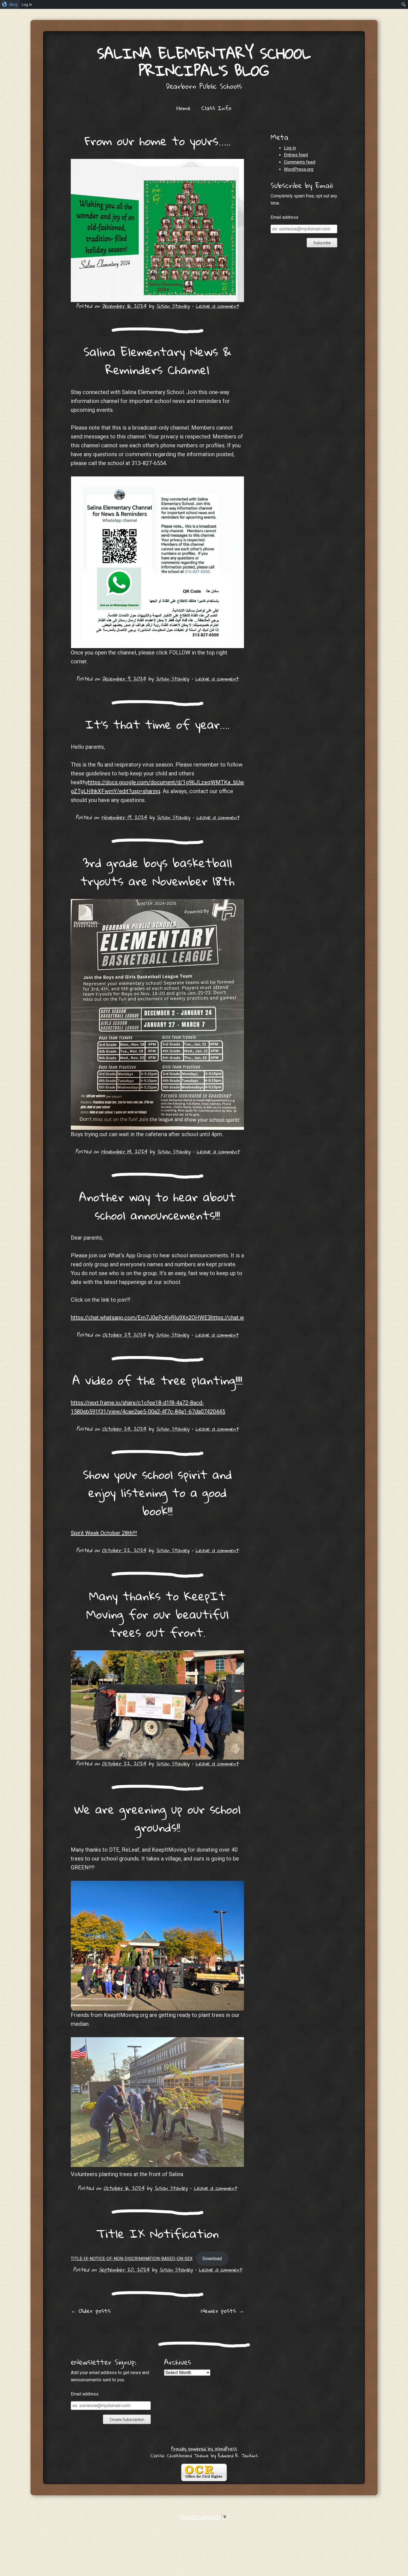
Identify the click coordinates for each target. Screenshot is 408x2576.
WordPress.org (299, 169)
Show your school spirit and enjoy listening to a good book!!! (158, 1492)
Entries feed (296, 155)
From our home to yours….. (158, 141)
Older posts (91, 2311)
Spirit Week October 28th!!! (104, 1533)
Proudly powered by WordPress (204, 2449)
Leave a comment (217, 306)
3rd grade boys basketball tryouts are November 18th (158, 872)
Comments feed (300, 162)
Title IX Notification (158, 2233)
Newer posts (222, 2311)
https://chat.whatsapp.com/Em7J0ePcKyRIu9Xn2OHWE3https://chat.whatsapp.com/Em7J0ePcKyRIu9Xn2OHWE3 (211, 1318)
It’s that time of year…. (157, 724)
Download (212, 2259)
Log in (290, 148)
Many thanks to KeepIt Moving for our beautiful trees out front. (158, 1614)
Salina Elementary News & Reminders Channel (158, 361)
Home (184, 108)
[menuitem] (10, 4)
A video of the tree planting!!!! (157, 1380)
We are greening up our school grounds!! (157, 1818)
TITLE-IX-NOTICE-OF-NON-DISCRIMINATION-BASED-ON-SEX (132, 2259)
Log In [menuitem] (27, 4)
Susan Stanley (173, 306)
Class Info (216, 108)
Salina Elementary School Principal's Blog (204, 62)
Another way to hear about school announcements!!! (158, 1206)
